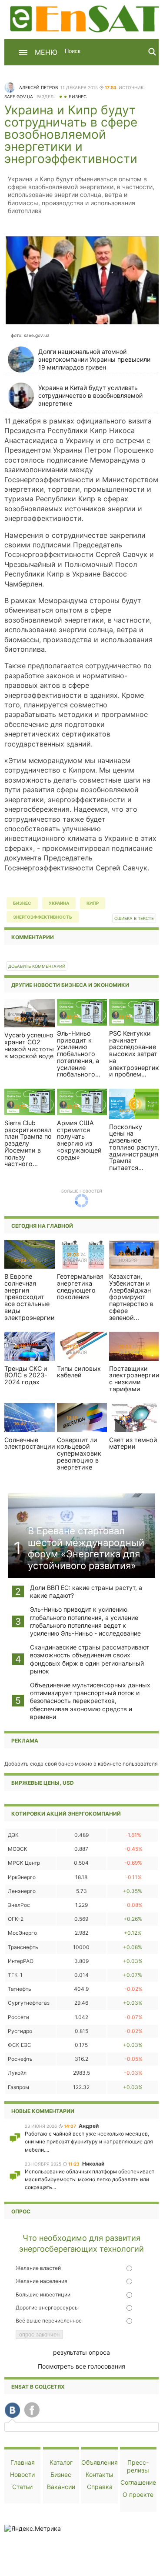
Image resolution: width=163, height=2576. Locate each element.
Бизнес (78, 97)
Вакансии (61, 2487)
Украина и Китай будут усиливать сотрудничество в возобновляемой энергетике (90, 395)
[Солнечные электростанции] (30, 1417)
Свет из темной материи (133, 1443)
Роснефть (20, 2059)
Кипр (93, 903)
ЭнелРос (19, 1905)
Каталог (61, 2462)
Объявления (100, 2462)
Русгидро (20, 2031)
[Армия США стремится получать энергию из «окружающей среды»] (82, 1101)
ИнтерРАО (21, 1961)
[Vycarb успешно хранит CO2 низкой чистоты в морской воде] (30, 1013)
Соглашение (138, 2482)
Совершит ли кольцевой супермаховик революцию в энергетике (79, 1453)
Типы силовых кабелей (79, 1372)
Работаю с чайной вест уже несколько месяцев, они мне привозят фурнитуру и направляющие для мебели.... (89, 2141)
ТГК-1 (15, 1975)
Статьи (22, 2487)
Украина (59, 903)
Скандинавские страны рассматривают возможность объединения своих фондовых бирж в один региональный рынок (90, 1659)
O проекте (138, 2494)
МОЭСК (18, 1849)
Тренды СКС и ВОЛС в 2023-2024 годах (26, 1375)
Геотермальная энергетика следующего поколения (80, 1286)
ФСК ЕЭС (20, 2045)
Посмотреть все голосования (81, 2366)
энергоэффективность (43, 917)
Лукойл (17, 2073)
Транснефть (23, 1947)
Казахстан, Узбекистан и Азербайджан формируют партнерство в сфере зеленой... (131, 1297)
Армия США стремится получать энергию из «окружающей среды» (79, 1140)
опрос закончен (39, 2334)
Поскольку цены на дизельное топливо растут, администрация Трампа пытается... (134, 1147)
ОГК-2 (16, 1919)
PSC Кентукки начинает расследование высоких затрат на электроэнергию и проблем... (135, 1054)
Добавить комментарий (37, 966)
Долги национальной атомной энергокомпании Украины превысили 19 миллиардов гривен (94, 359)
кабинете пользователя (128, 1764)
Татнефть (20, 1989)
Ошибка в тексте (134, 918)
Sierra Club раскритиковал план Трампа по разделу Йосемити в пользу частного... (28, 1143)
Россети (18, 2017)
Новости (22, 2474)
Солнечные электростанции (30, 1443)
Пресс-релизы (138, 2466)
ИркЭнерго (22, 1877)
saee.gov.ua (19, 97)
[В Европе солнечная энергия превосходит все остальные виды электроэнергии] (30, 1254)
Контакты (100, 2474)
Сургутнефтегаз (29, 2003)
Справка (100, 2487)
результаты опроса (81, 2352)
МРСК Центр (24, 1863)
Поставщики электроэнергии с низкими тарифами (134, 1379)
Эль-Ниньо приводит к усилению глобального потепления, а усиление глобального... (79, 1054)
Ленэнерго (22, 1891)
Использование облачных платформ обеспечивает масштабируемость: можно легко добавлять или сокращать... (90, 2179)
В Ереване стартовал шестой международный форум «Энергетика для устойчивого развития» (86, 1548)
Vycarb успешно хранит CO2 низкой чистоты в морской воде (29, 1045)
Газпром (18, 2087)
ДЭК (13, 1835)
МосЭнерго (22, 1933)
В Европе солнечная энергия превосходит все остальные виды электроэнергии (30, 1297)
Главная (23, 2462)
